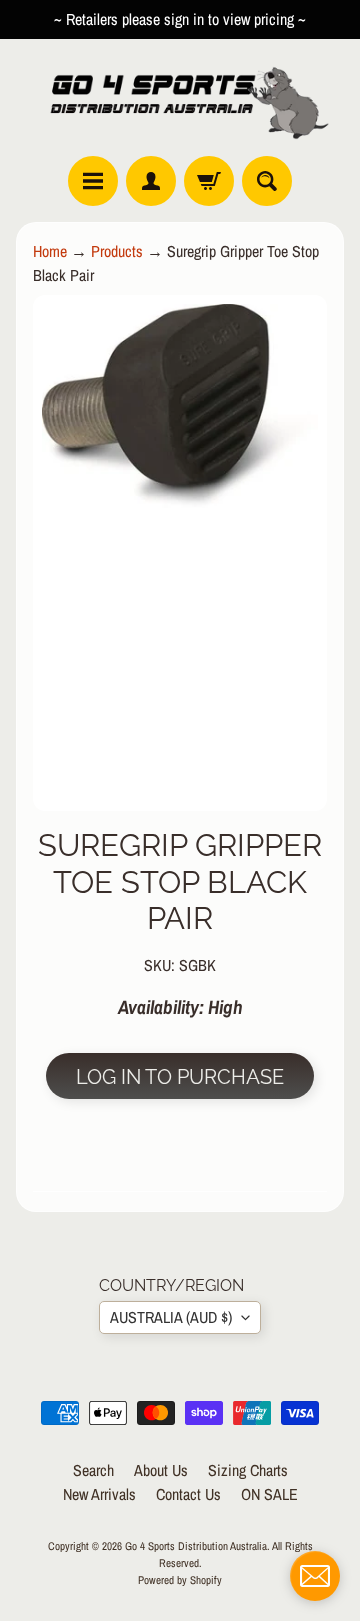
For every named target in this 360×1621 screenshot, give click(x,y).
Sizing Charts (248, 1470)
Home (50, 251)
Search (93, 1470)
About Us (161, 1470)
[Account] (151, 181)
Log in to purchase (180, 1077)
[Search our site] (267, 181)
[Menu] (93, 181)
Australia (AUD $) (171, 1317)
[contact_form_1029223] (315, 1576)
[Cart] (209, 181)
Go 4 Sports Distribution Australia (196, 1545)
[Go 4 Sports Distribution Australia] (180, 97)
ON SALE (269, 1494)
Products (117, 251)
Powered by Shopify (180, 1579)
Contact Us (188, 1494)
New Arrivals (99, 1494)
